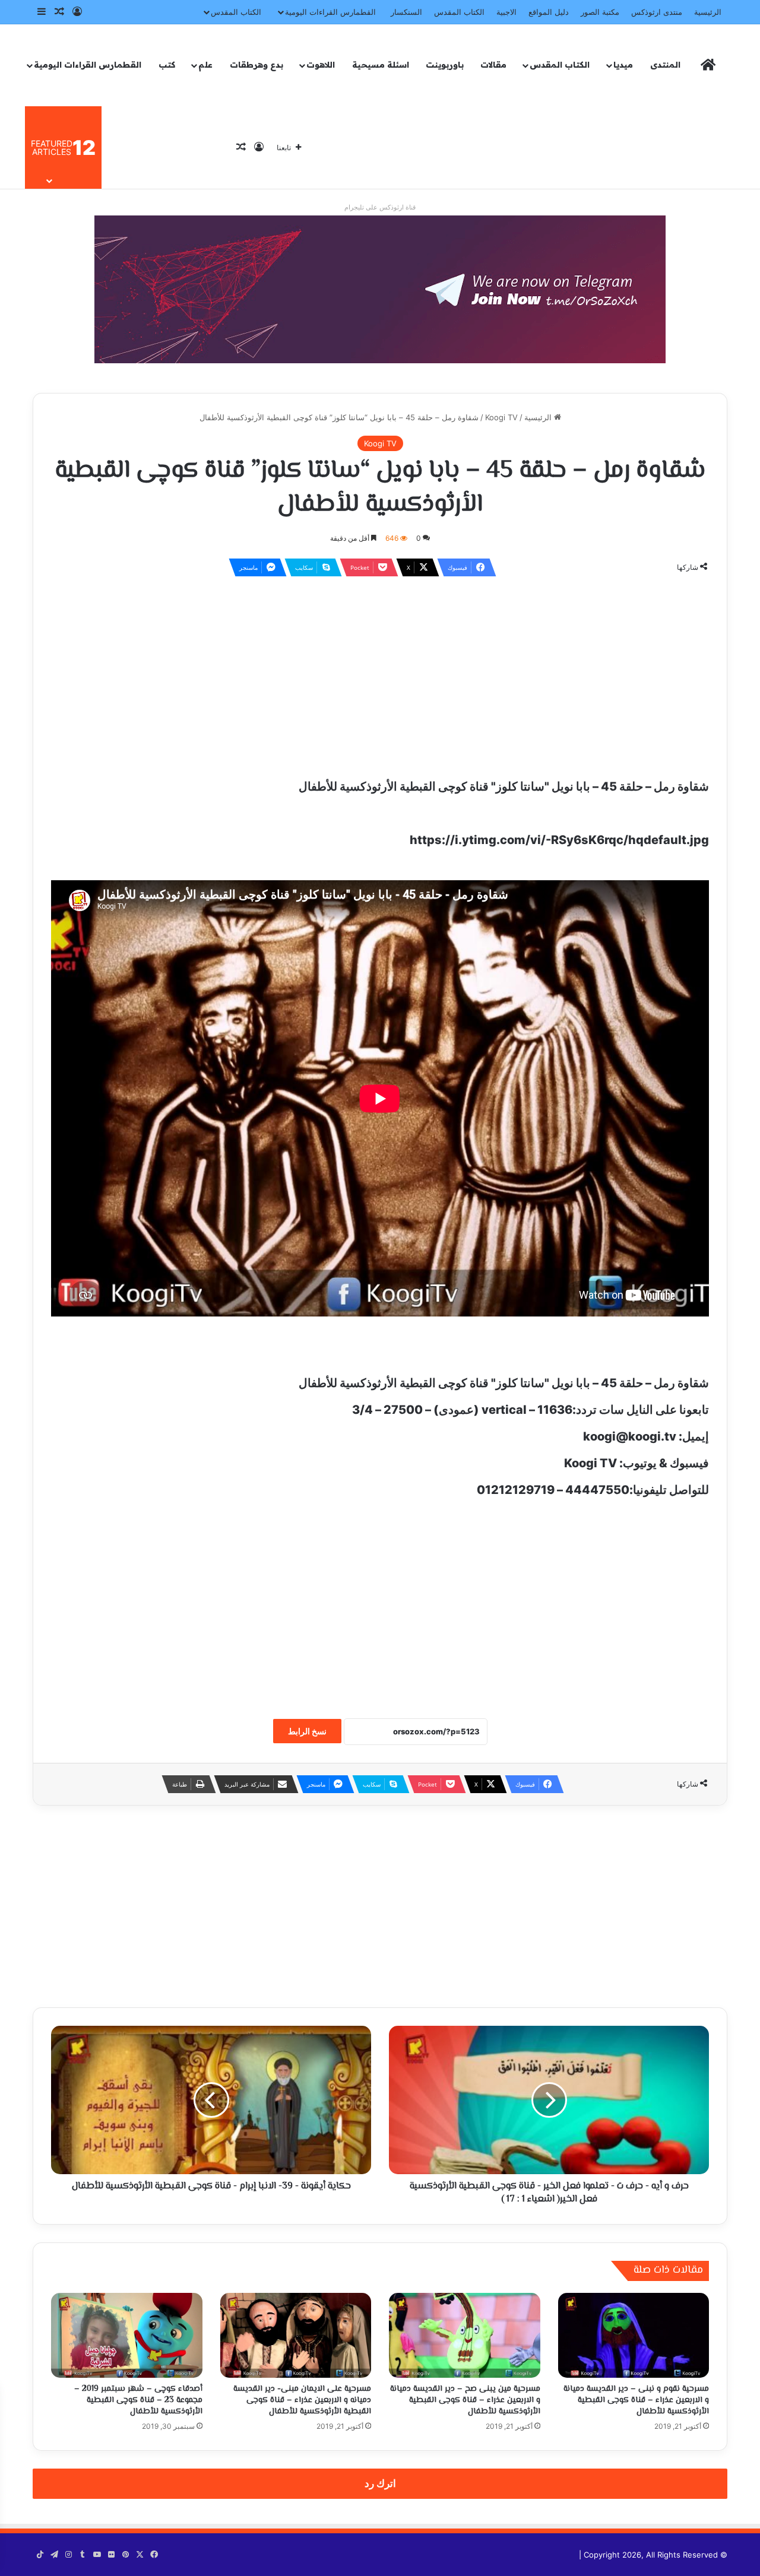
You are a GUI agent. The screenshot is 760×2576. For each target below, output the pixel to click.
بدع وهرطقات (256, 65)
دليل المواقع (549, 12)
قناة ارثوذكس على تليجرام (380, 207)
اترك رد (380, 2483)
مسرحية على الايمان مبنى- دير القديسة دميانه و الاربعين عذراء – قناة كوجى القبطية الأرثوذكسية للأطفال (302, 2400)
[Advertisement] (380, 672)
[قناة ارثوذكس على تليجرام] (380, 288)
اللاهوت (321, 65)
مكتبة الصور (600, 12)
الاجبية (506, 12)
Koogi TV (501, 417)
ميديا (623, 65)
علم (205, 65)
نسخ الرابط (307, 1731)
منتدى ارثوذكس (657, 12)
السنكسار (406, 12)
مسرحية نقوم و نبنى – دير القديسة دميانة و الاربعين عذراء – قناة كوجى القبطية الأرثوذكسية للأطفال (636, 2400)
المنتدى (665, 65)
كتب (167, 65)
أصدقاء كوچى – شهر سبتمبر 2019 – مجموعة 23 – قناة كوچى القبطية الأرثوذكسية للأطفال (138, 2400)
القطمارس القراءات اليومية (330, 12)
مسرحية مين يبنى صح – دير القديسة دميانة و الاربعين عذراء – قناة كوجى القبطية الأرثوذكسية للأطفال (465, 2400)
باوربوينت (445, 65)
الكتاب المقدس (459, 12)
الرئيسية (708, 12)
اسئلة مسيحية (381, 65)
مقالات (493, 65)
